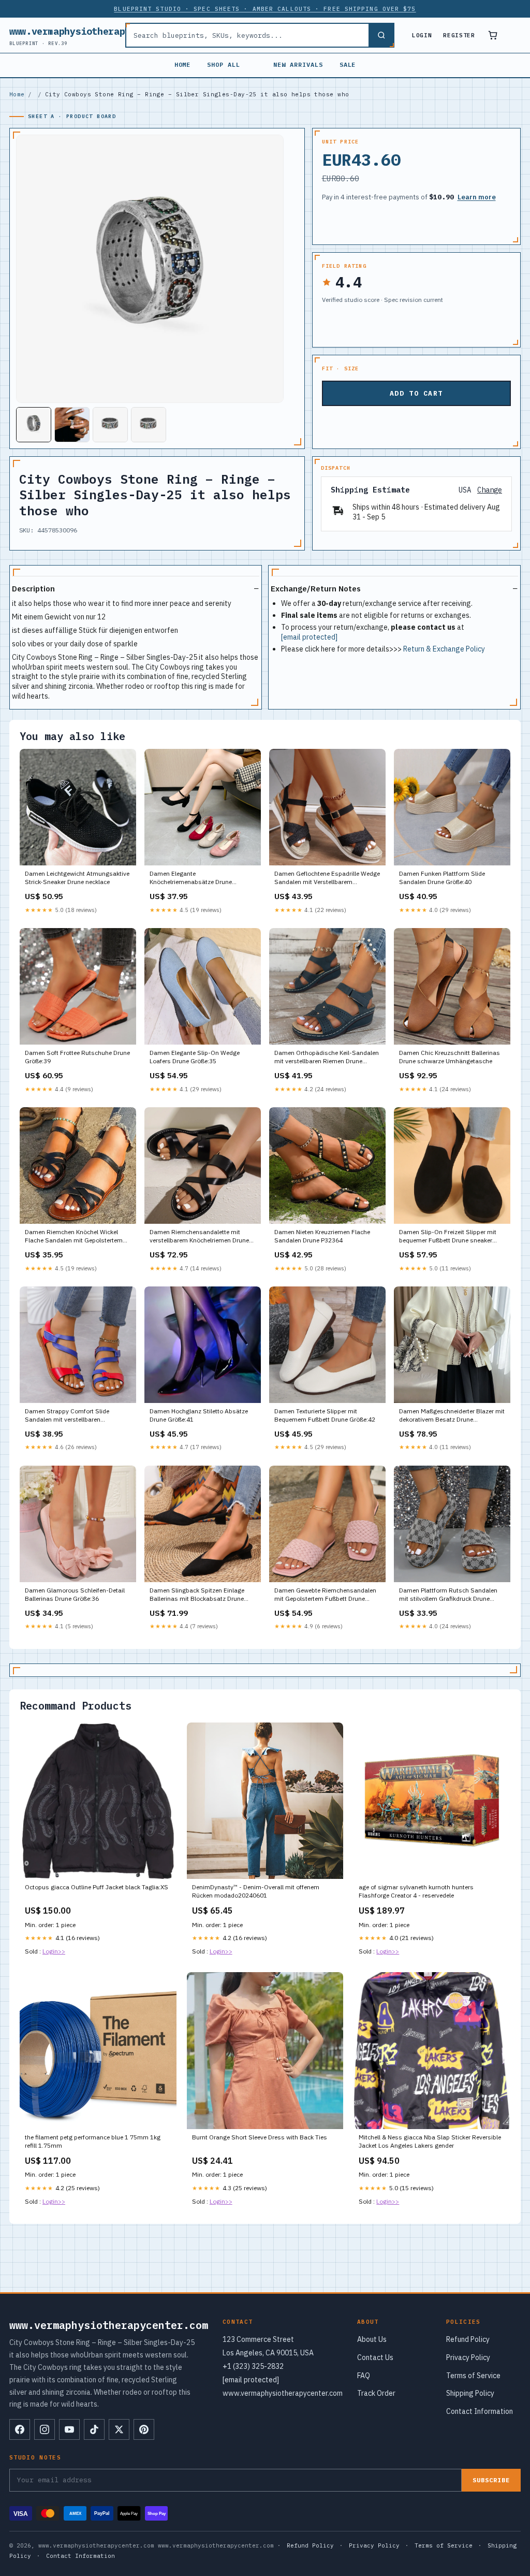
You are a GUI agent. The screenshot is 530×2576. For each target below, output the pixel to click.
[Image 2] (72, 425)
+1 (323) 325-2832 (253, 2366)
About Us (372, 2339)
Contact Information (480, 2411)
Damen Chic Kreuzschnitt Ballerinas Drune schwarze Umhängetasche (450, 1057)
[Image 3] (110, 425)
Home (183, 64)
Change (490, 490)
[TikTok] (94, 2429)
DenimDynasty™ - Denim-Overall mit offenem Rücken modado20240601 (256, 1891)
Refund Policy (468, 2339)
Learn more (477, 197)
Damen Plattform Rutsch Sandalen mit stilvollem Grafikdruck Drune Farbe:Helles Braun (448, 1595)
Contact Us (375, 2357)
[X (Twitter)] (119, 2429)
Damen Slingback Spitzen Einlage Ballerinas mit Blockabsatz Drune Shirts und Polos (197, 1595)
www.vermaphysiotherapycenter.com (97, 35)
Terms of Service (473, 2376)
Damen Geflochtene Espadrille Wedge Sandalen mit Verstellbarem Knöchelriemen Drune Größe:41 (327, 878)
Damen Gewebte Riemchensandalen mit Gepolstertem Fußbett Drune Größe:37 (325, 1595)
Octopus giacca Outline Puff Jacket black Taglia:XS (97, 1887)
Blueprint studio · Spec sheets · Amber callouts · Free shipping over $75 (265, 9)
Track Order (376, 2393)
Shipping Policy (470, 2393)
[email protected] (309, 637)
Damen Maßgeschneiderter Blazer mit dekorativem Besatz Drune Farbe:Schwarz (452, 1416)
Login (422, 35)
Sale (348, 64)
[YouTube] (69, 2429)
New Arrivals (298, 64)
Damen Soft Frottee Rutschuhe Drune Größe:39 (77, 1057)
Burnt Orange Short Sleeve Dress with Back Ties (260, 2137)
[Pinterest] (144, 2429)
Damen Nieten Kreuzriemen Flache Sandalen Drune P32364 (322, 1236)
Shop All (224, 64)
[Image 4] (149, 425)
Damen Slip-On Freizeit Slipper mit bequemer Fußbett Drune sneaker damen (448, 1237)
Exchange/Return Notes (316, 589)
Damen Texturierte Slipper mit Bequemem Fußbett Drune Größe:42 (325, 1415)
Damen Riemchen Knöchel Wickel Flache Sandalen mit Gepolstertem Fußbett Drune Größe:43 (74, 1237)
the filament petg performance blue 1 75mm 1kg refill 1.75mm (93, 2141)
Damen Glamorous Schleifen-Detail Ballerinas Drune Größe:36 (75, 1594)
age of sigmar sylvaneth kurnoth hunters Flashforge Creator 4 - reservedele (416, 1891)
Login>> (54, 1951)
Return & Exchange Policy (444, 649)
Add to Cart (416, 393)
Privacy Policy (468, 2357)
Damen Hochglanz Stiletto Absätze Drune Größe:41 (199, 1415)
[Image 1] (34, 425)
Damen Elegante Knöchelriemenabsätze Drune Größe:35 (191, 878)
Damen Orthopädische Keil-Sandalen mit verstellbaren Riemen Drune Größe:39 (327, 1058)
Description (33, 589)
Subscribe (491, 2480)
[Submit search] (381, 35)
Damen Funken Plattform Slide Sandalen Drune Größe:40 (442, 878)
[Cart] (493, 35)
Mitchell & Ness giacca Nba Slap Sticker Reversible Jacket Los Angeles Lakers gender (430, 2141)
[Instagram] (45, 2429)
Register (459, 35)
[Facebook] (20, 2429)
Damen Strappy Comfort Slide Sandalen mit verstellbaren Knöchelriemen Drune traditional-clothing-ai (71, 1416)
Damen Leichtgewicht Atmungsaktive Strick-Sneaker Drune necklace (77, 878)
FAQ (364, 2376)
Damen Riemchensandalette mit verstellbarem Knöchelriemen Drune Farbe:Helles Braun (199, 1237)
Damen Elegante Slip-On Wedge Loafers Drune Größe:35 (195, 1057)
